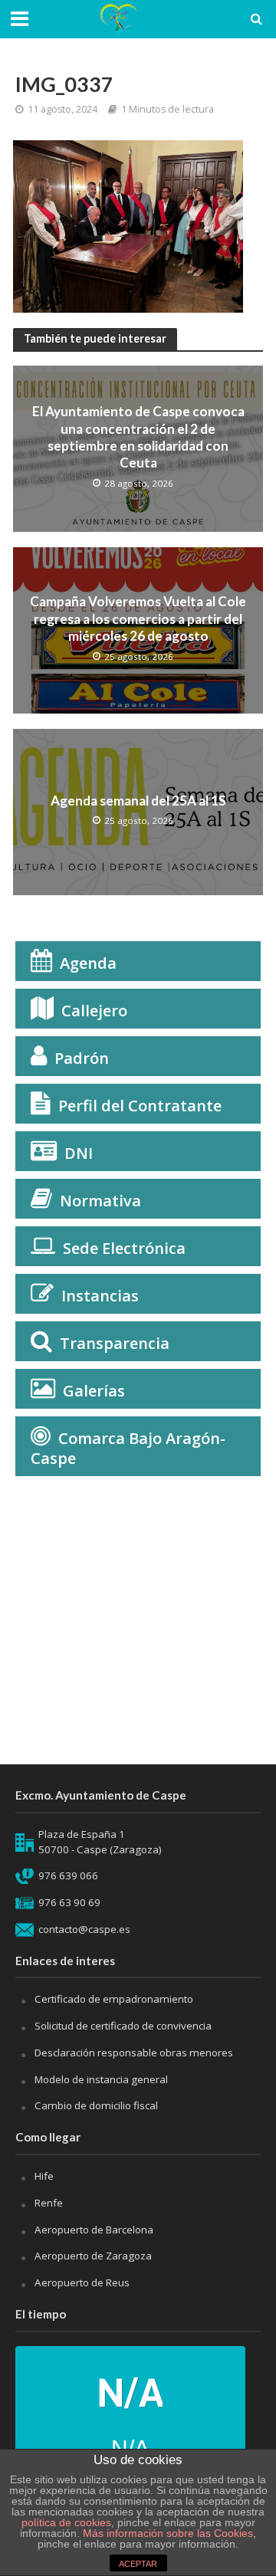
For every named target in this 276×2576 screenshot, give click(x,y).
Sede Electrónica (124, 1248)
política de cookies (66, 2522)
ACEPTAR (138, 2564)
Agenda (88, 963)
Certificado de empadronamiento (114, 1999)
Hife (44, 2176)
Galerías (94, 1391)
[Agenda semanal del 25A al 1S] (138, 811)
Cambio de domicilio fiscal (96, 2105)
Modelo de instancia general (101, 2079)
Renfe (49, 2203)
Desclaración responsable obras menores (134, 2053)
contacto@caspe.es (84, 1929)
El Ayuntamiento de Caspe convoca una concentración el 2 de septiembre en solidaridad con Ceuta (138, 437)
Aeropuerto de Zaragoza (93, 2256)
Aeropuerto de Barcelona (94, 2230)
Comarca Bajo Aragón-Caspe (128, 1448)
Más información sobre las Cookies (166, 2533)
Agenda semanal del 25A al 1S (138, 801)
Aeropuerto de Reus (82, 2282)
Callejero (94, 1011)
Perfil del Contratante (140, 1106)
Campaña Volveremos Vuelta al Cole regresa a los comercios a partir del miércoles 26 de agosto (138, 619)
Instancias (100, 1296)
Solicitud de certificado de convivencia (123, 2026)
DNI (79, 1153)
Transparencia (115, 1343)
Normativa (100, 1201)
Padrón (82, 1058)
